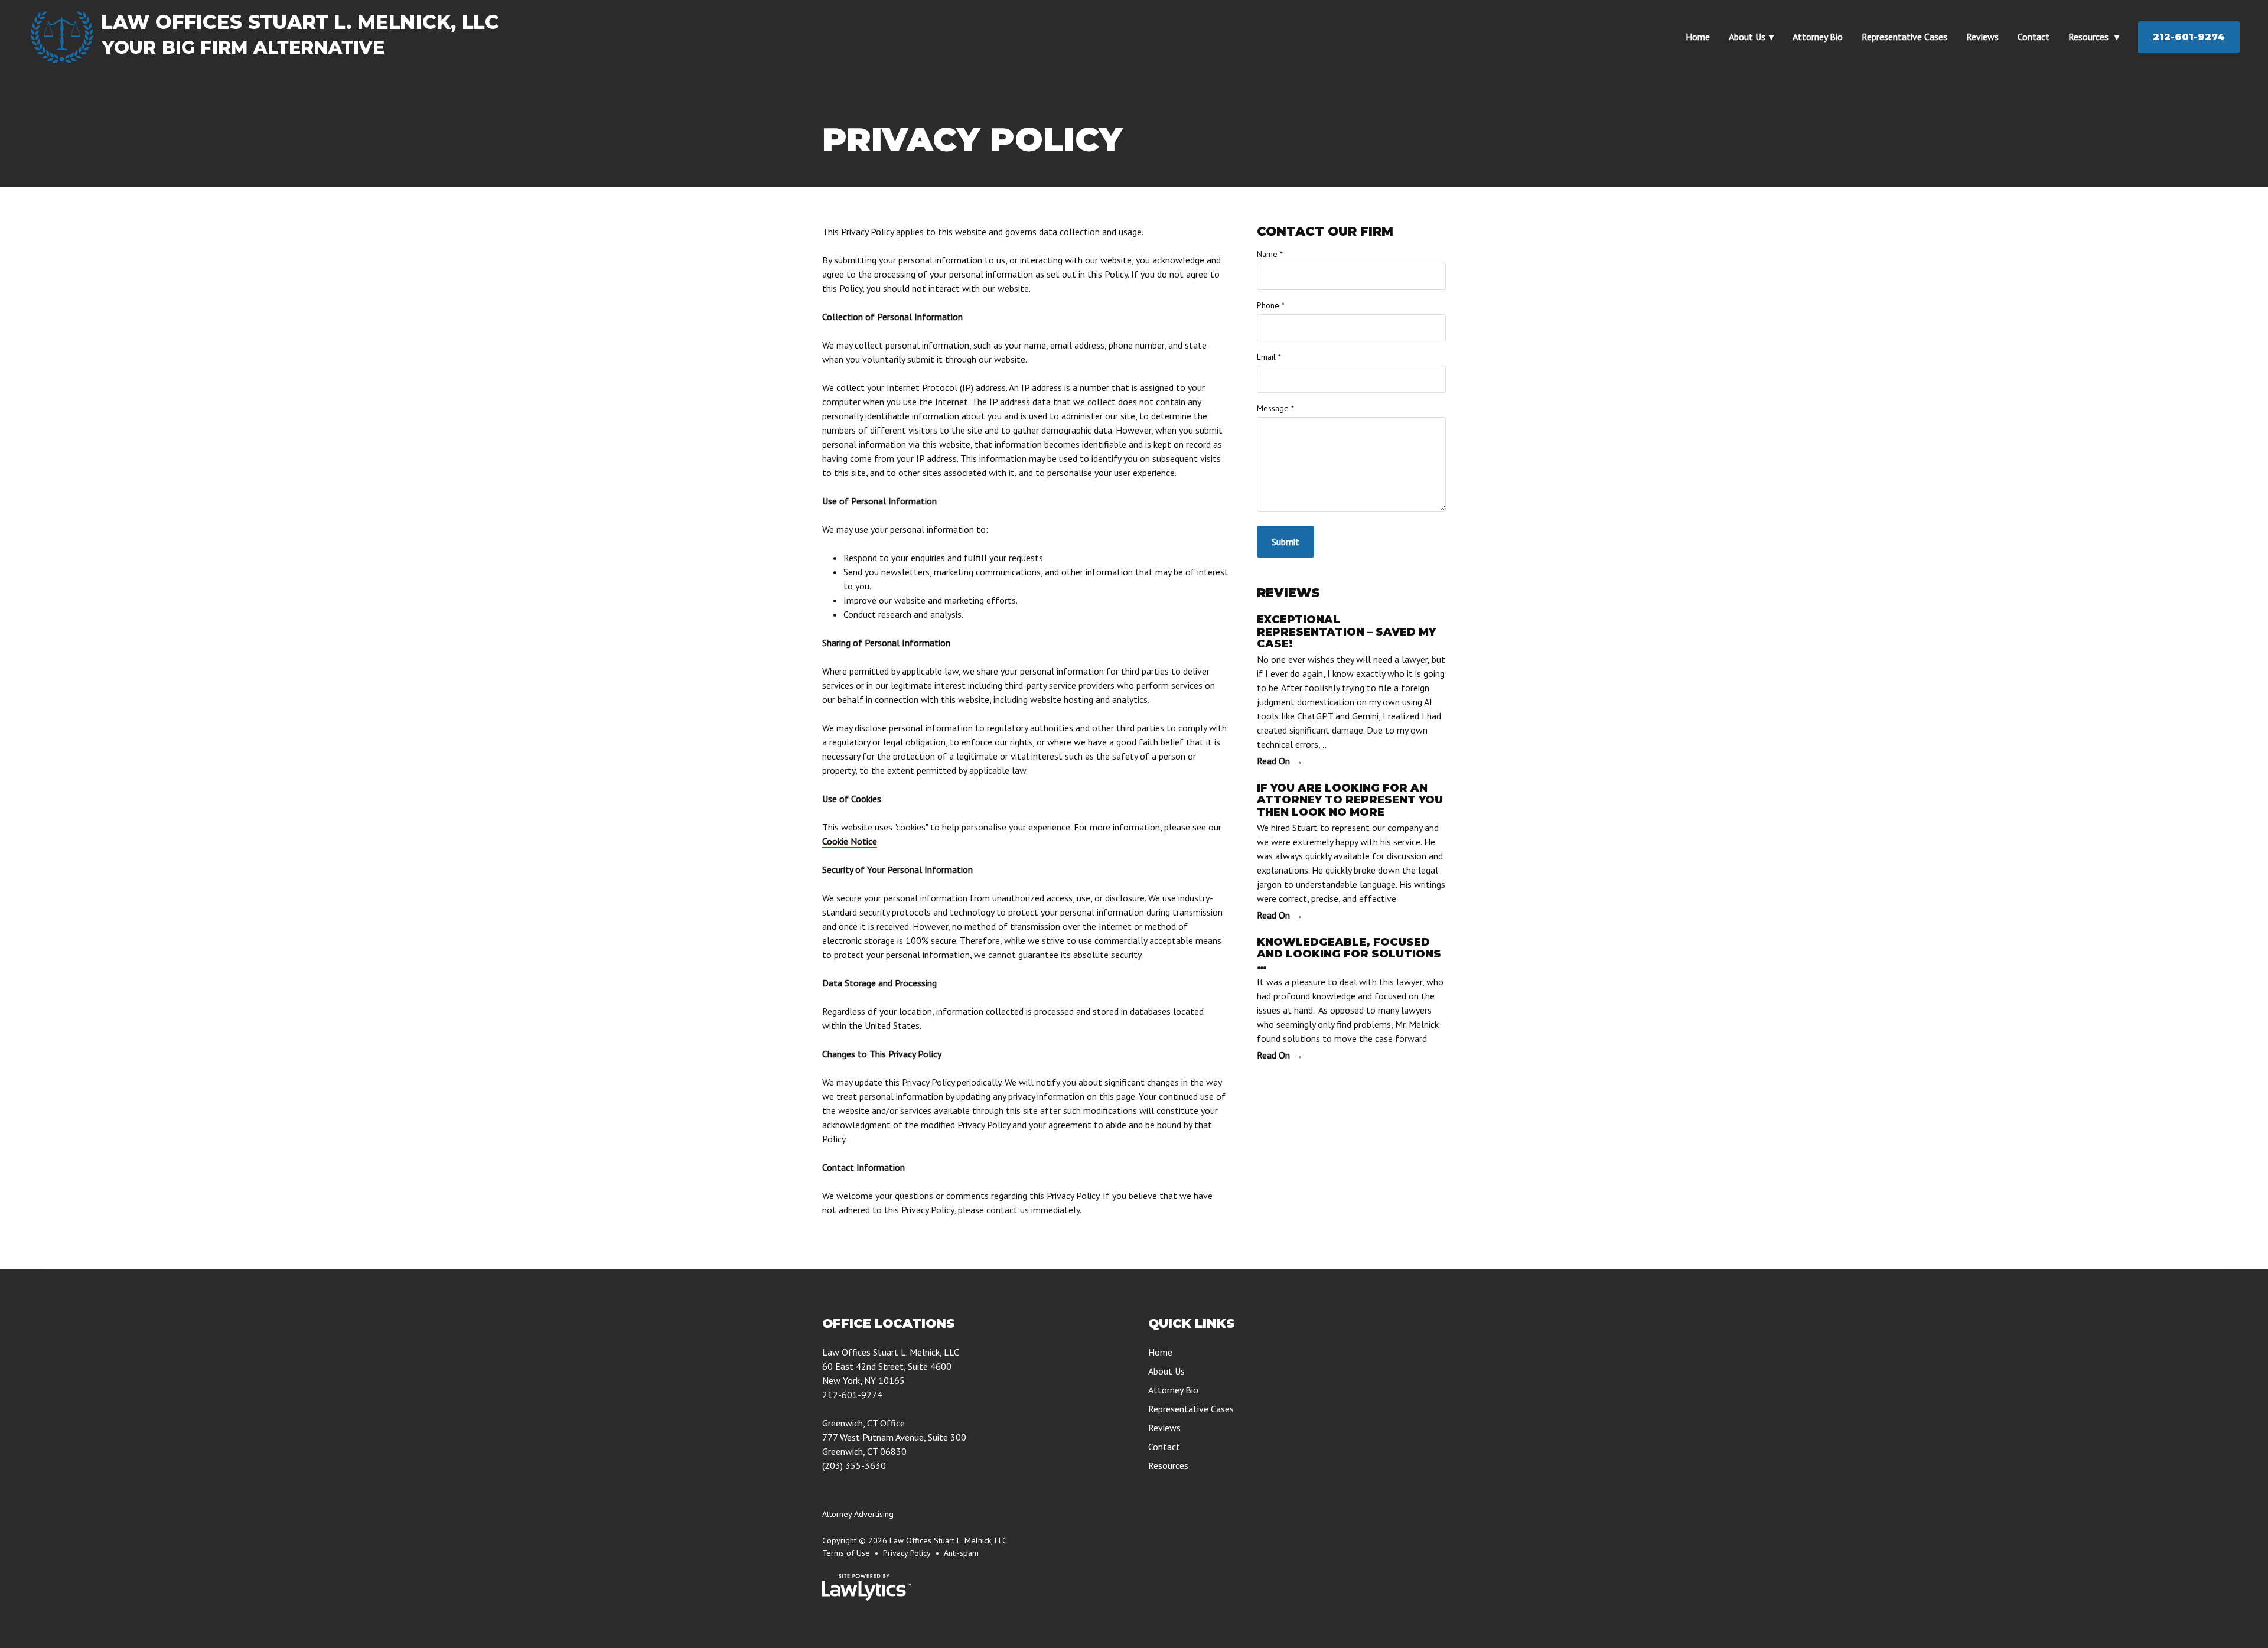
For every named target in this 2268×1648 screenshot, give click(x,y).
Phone (1271, 305)
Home (1698, 37)
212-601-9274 (2189, 37)
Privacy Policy (907, 1553)
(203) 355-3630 (854, 1465)
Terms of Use (846, 1553)
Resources (2090, 37)
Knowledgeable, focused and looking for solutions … (1349, 954)
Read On (1273, 761)
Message (1275, 408)
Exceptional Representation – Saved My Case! (1346, 632)
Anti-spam (961, 1553)
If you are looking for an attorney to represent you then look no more (1350, 800)
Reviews (1982, 37)
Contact (2034, 37)
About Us (1747, 37)
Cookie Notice (850, 841)
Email (1269, 357)
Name (1270, 254)
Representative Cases (1904, 37)
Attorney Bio (1818, 37)
